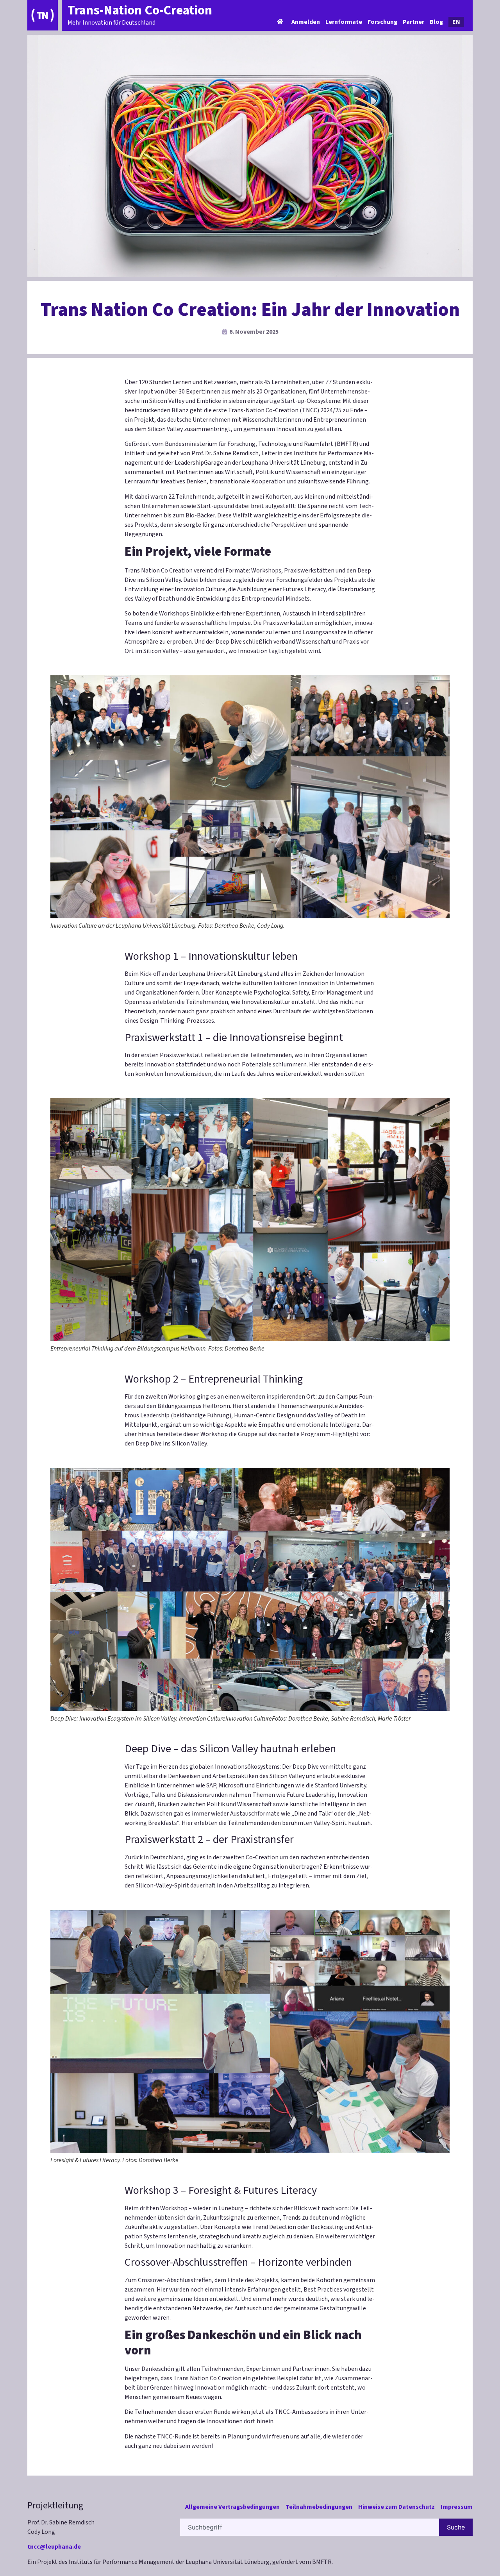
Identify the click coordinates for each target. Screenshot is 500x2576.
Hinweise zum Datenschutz (396, 2507)
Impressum (457, 2507)
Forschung (382, 22)
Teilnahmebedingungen (319, 2507)
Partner (413, 22)
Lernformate (344, 22)
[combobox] (310, 2527)
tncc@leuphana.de (54, 2547)
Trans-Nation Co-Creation (140, 10)
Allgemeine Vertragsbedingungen (232, 2507)
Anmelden (306, 22)
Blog (436, 22)
